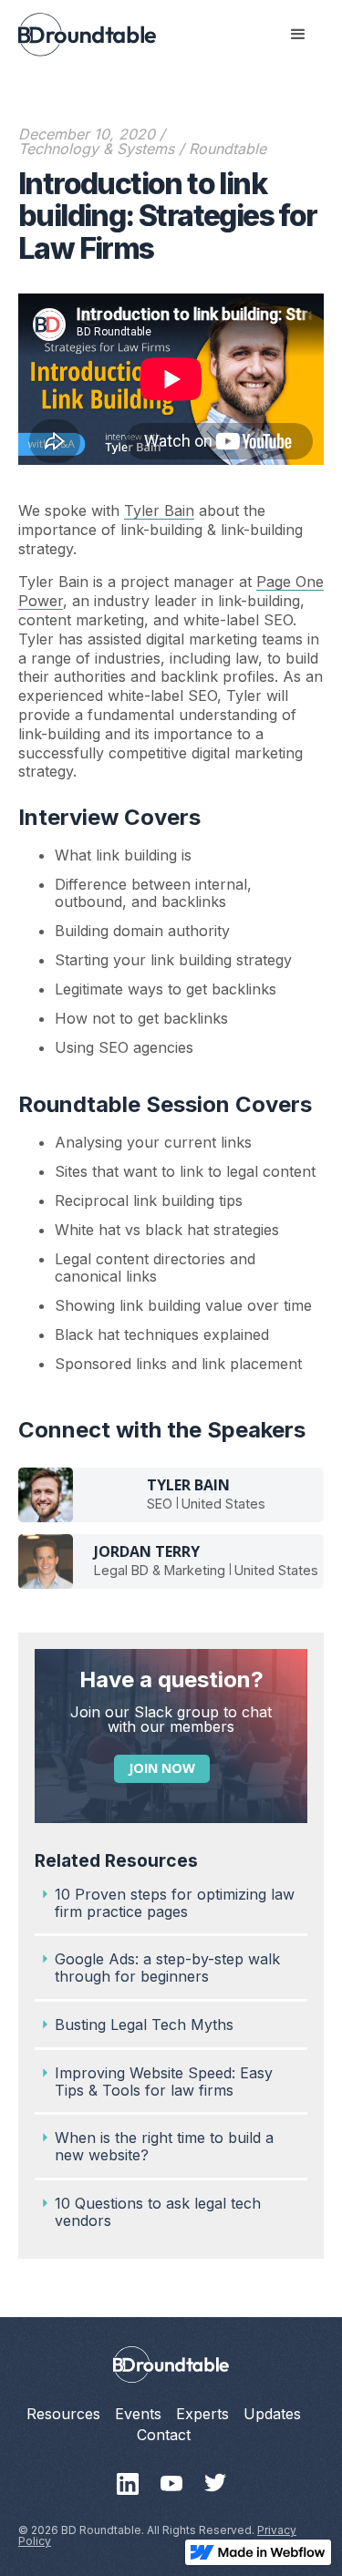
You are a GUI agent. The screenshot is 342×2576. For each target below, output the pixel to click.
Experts (202, 2414)
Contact (164, 2435)
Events (138, 2414)
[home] (87, 35)
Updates (272, 2414)
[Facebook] (171, 2484)
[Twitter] (215, 2484)
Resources (63, 2414)
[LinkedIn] (128, 2484)
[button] (298, 35)
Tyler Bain (159, 510)
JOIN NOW (162, 1768)
